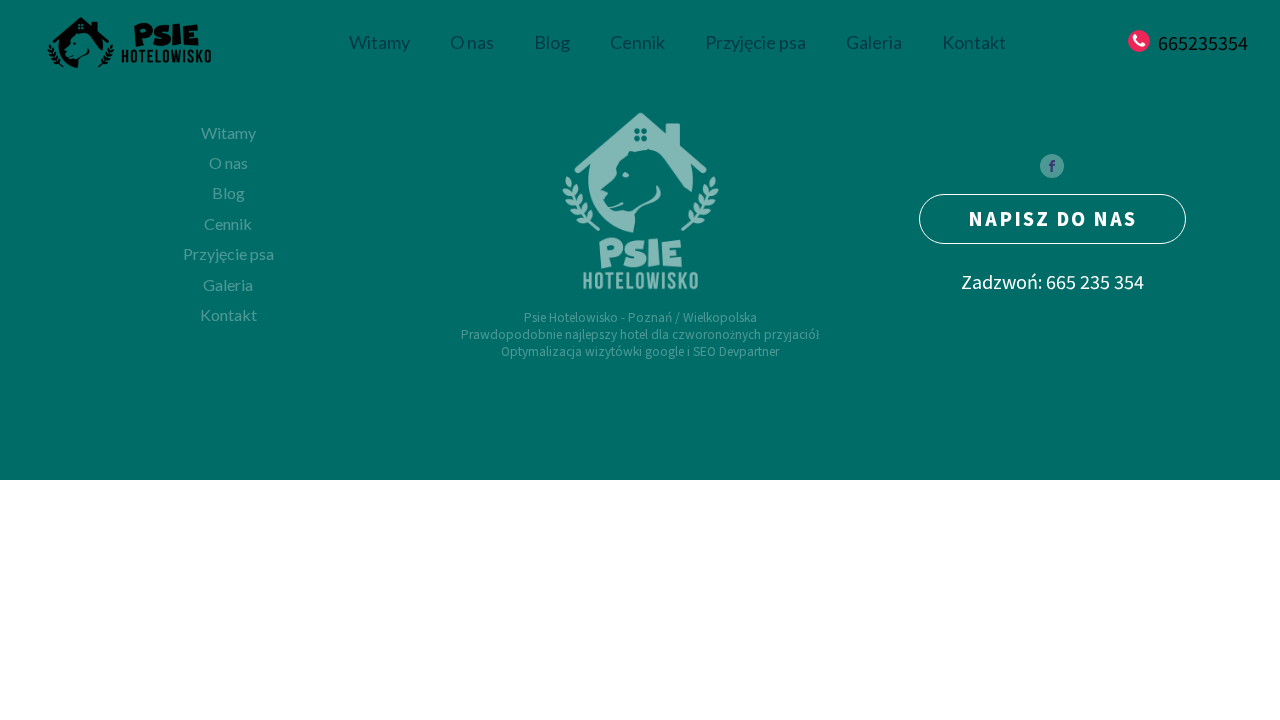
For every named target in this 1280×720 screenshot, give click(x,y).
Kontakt (974, 42)
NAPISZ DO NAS (1052, 218)
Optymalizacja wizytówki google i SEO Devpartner (640, 351)
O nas (472, 42)
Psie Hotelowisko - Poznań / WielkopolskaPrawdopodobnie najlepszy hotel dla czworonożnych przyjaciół (640, 325)
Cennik (637, 42)
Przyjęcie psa (755, 42)
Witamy (379, 42)
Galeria (874, 42)
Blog (552, 42)
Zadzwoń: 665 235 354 (1052, 281)
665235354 (1203, 42)
